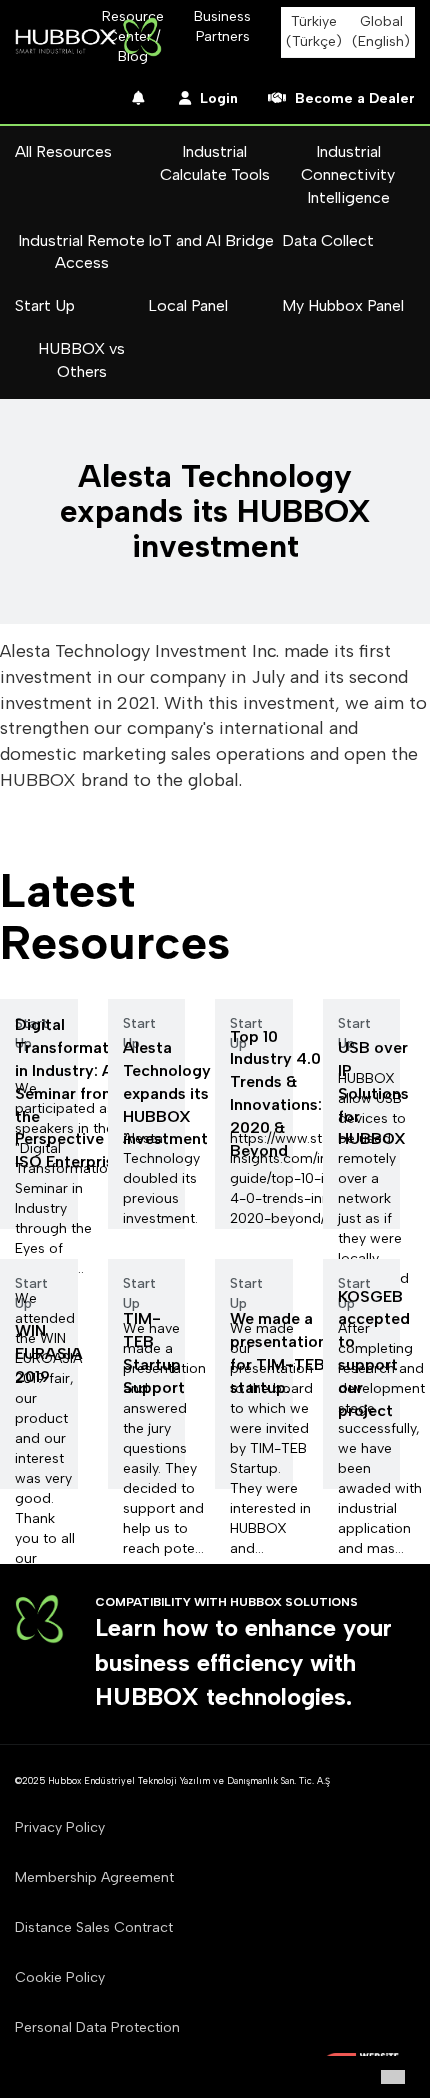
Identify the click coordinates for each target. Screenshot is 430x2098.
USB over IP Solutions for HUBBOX (373, 1093)
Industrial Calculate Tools (215, 163)
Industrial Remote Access (81, 252)
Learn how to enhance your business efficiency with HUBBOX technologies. (243, 1662)
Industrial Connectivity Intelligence (348, 174)
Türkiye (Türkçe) (314, 31)
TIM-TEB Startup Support (154, 1353)
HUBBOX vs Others (81, 360)
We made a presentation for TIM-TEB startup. (278, 1353)
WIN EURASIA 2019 (49, 1353)
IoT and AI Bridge (211, 240)
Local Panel (188, 305)
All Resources (63, 151)
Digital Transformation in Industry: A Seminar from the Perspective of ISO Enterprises (73, 1093)
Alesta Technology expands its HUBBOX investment (167, 1093)
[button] (393, 2077)
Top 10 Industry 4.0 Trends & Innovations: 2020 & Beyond (276, 1093)
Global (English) (381, 31)
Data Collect (328, 240)
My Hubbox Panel (343, 305)
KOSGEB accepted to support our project (374, 1353)
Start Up (45, 305)
